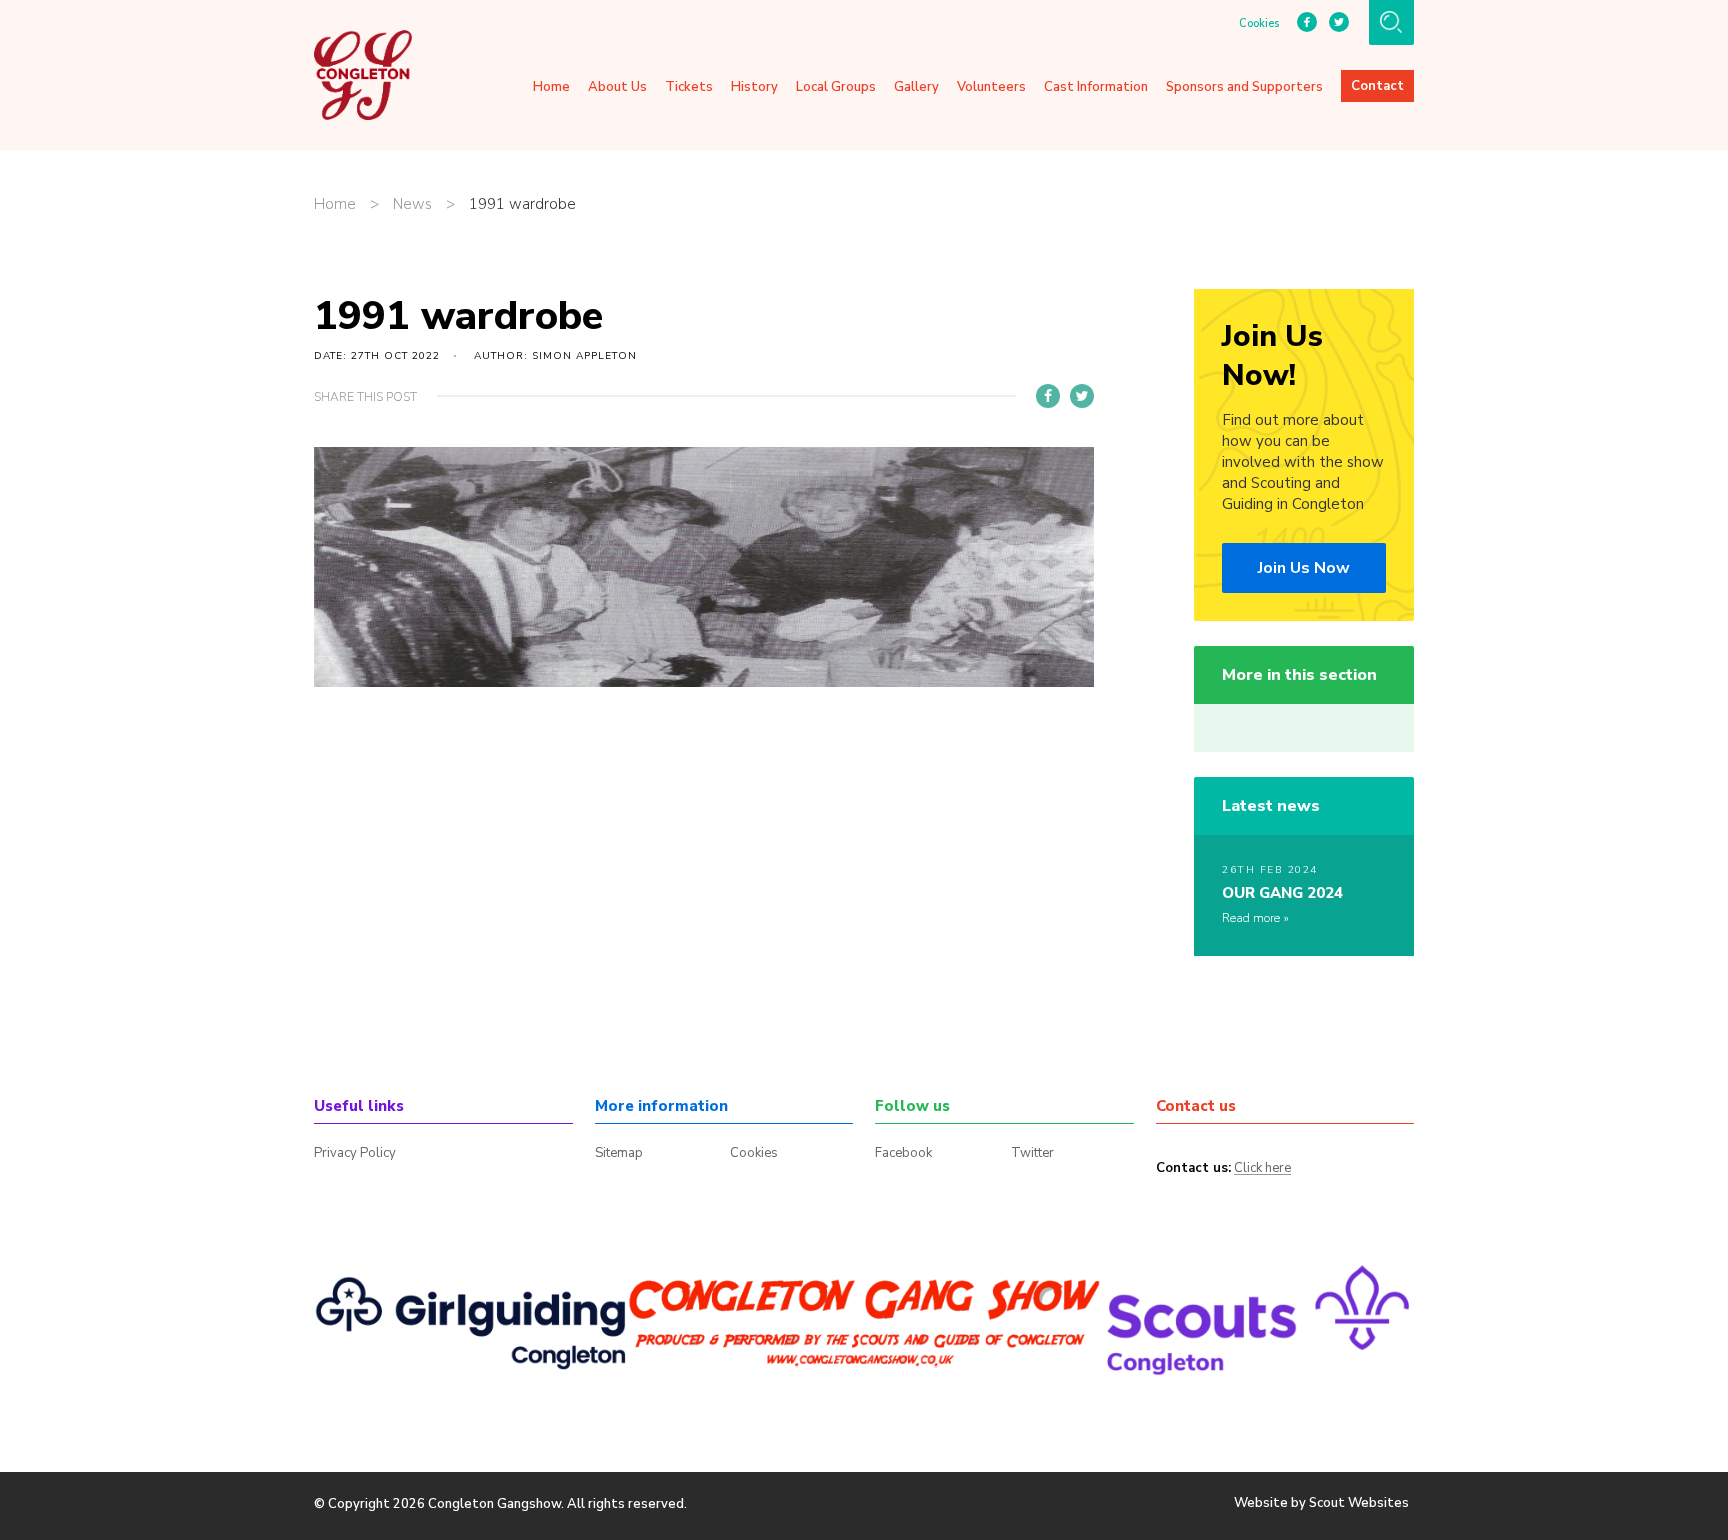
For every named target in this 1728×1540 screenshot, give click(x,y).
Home (551, 87)
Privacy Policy (355, 1153)
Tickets (689, 87)
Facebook (903, 1153)
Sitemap (619, 1153)
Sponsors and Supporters (1244, 87)
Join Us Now (1304, 568)
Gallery (916, 87)
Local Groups (836, 87)
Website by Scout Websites (1321, 1503)
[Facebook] (1048, 396)
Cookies (1259, 24)
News (412, 204)
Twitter (1032, 1153)
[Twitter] (1082, 396)
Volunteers (991, 87)
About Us (617, 87)
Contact (1377, 86)
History (754, 87)
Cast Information (1096, 87)
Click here (1262, 1169)
